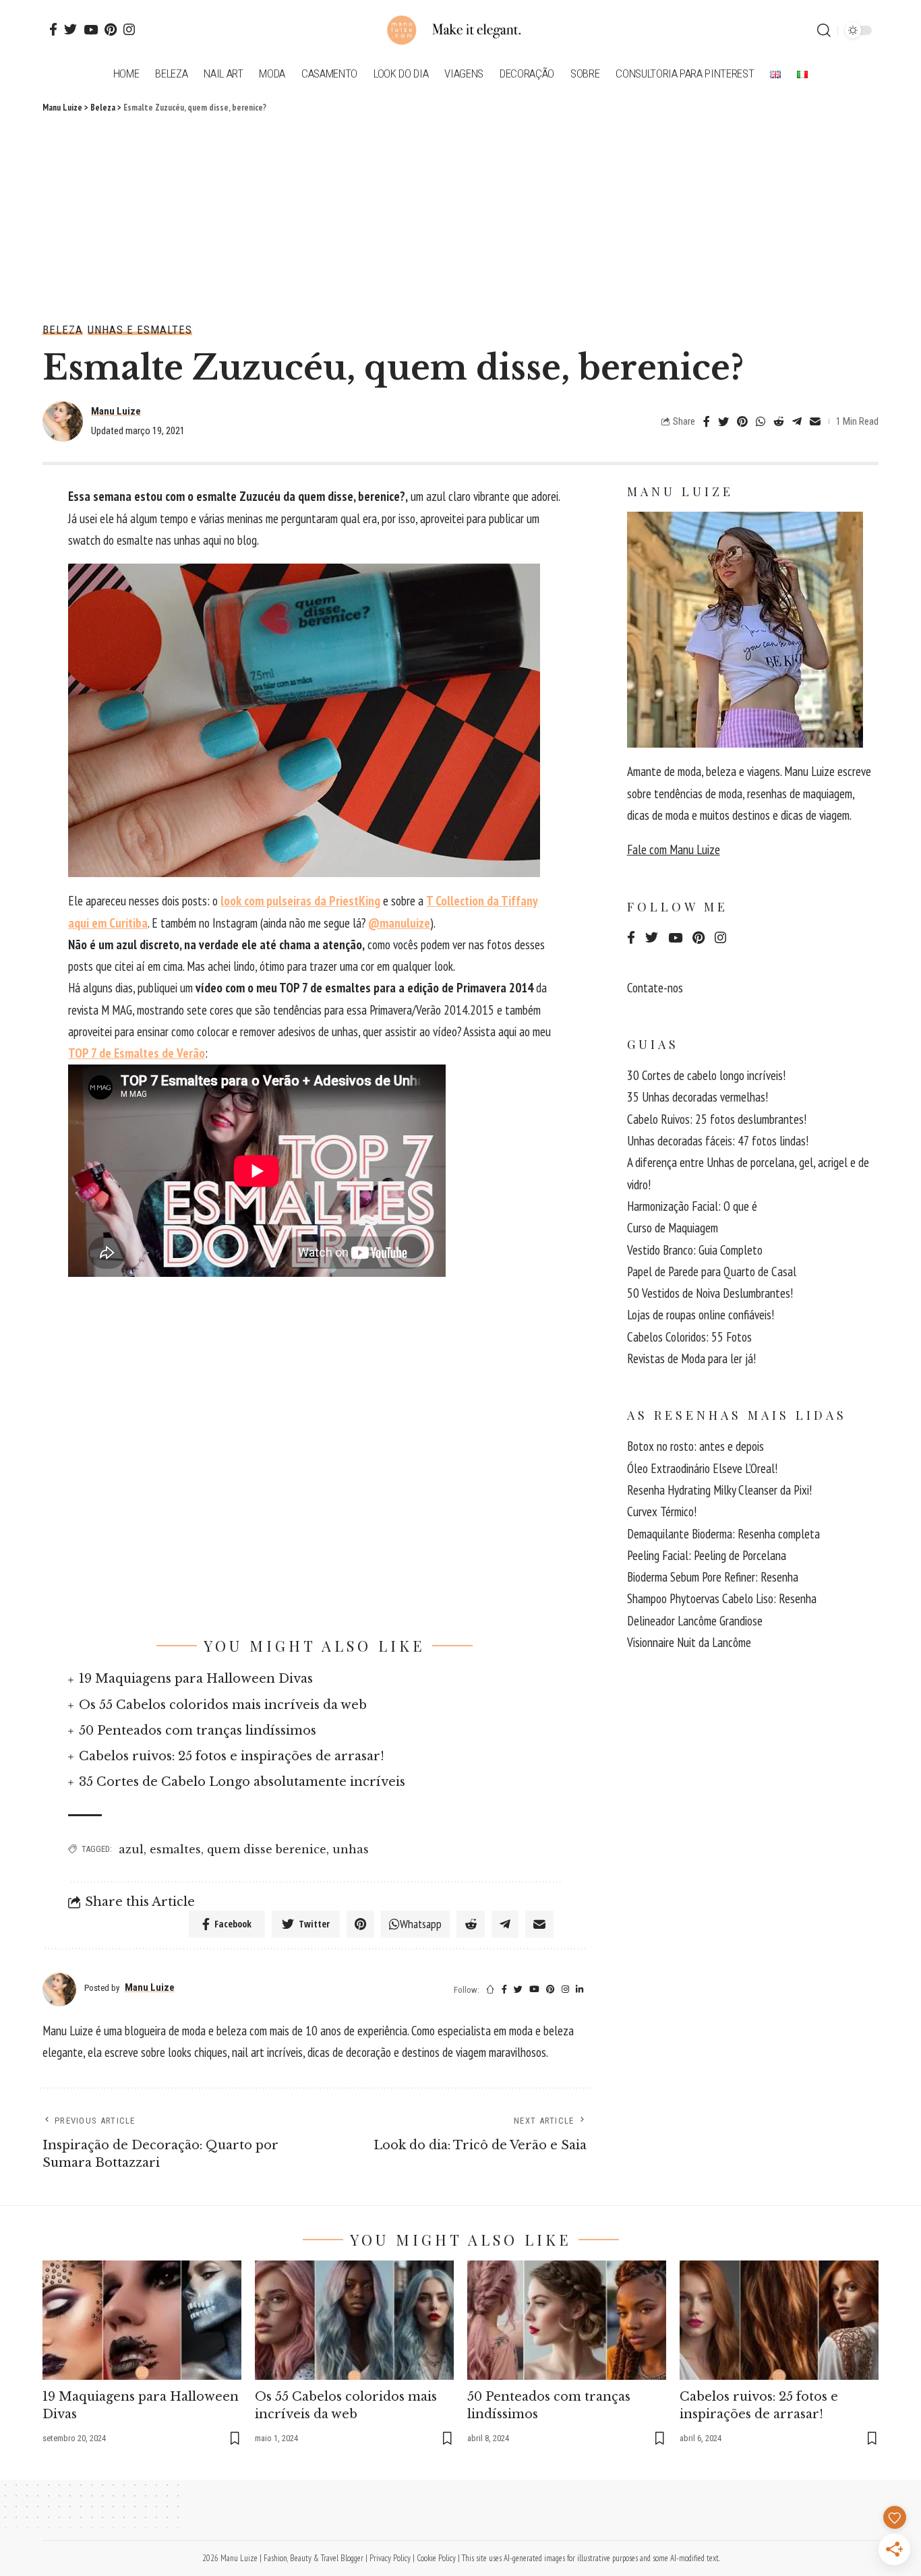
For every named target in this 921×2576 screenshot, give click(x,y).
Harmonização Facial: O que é (692, 1206)
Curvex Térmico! (662, 1511)
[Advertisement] (460, 216)
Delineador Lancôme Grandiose (695, 1621)
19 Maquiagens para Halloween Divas (196, 1679)
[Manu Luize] (460, 30)
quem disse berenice (267, 1849)
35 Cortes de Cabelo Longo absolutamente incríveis (242, 1782)
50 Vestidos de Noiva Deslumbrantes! (710, 1293)
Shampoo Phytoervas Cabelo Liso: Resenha (722, 1598)
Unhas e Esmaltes (140, 330)
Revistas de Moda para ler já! (691, 1358)
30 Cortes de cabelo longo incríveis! (706, 1075)
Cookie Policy (436, 2558)
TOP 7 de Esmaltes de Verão (137, 1053)
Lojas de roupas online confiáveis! (701, 1315)
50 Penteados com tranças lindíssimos (198, 1731)
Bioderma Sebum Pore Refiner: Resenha (713, 1577)
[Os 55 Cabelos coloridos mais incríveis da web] (354, 2320)
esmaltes (175, 1849)
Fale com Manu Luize (674, 849)
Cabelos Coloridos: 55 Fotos (689, 1337)
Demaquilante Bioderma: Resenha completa (723, 1534)
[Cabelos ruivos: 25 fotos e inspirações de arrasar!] (779, 2320)
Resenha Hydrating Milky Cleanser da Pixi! (719, 1490)
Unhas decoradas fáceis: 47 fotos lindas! (718, 1141)
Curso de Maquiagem (673, 1228)
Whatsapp (421, 1924)
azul (131, 1849)
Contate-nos (655, 988)
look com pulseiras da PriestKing (300, 901)
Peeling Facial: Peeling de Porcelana (707, 1555)
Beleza (63, 330)
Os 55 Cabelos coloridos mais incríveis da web (223, 1705)
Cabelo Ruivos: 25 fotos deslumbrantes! (717, 1119)
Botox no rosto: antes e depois (695, 1446)
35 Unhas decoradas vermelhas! (697, 1097)
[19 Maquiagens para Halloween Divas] (142, 2320)
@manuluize (399, 923)
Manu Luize (116, 411)
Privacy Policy (390, 2558)
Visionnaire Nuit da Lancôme (689, 1642)
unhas (351, 1849)
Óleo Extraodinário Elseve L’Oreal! (702, 1468)
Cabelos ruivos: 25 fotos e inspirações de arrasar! (232, 1756)
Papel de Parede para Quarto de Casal (712, 1271)
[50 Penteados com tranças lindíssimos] (567, 2320)
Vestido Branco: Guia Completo (695, 1250)
